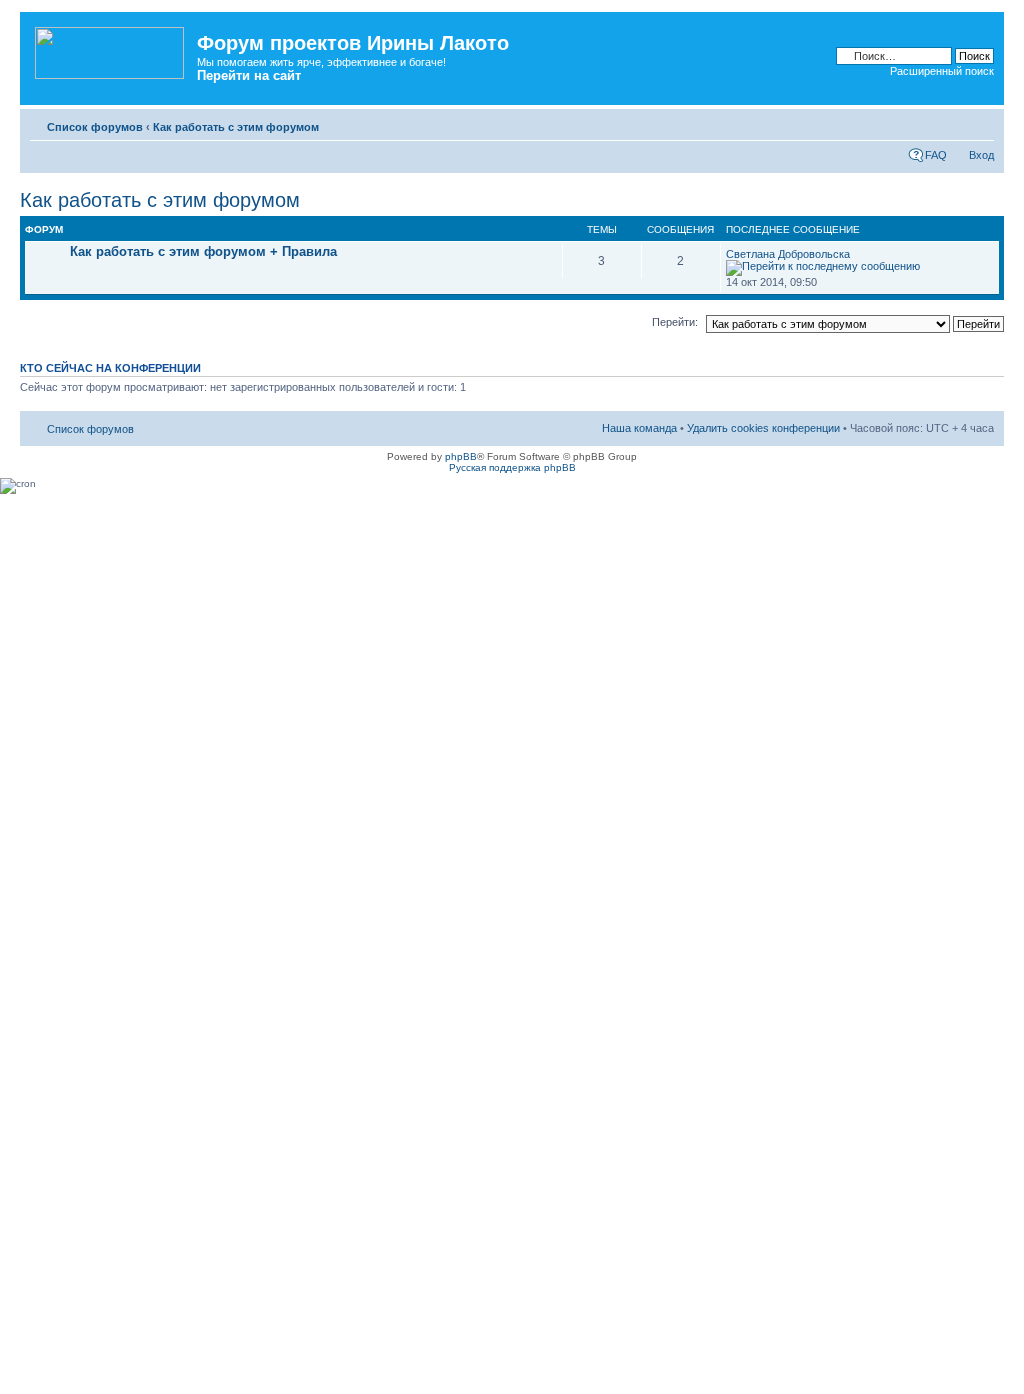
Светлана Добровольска (788, 254)
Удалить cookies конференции (763, 428)
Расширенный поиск (942, 71)
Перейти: (675, 322)
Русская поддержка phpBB (512, 467)
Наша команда (639, 428)
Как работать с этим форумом (236, 127)
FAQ (936, 155)
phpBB (461, 456)
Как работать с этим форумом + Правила (203, 251)
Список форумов (95, 127)
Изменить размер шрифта (979, 123)
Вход (981, 155)
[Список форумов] (111, 49)
